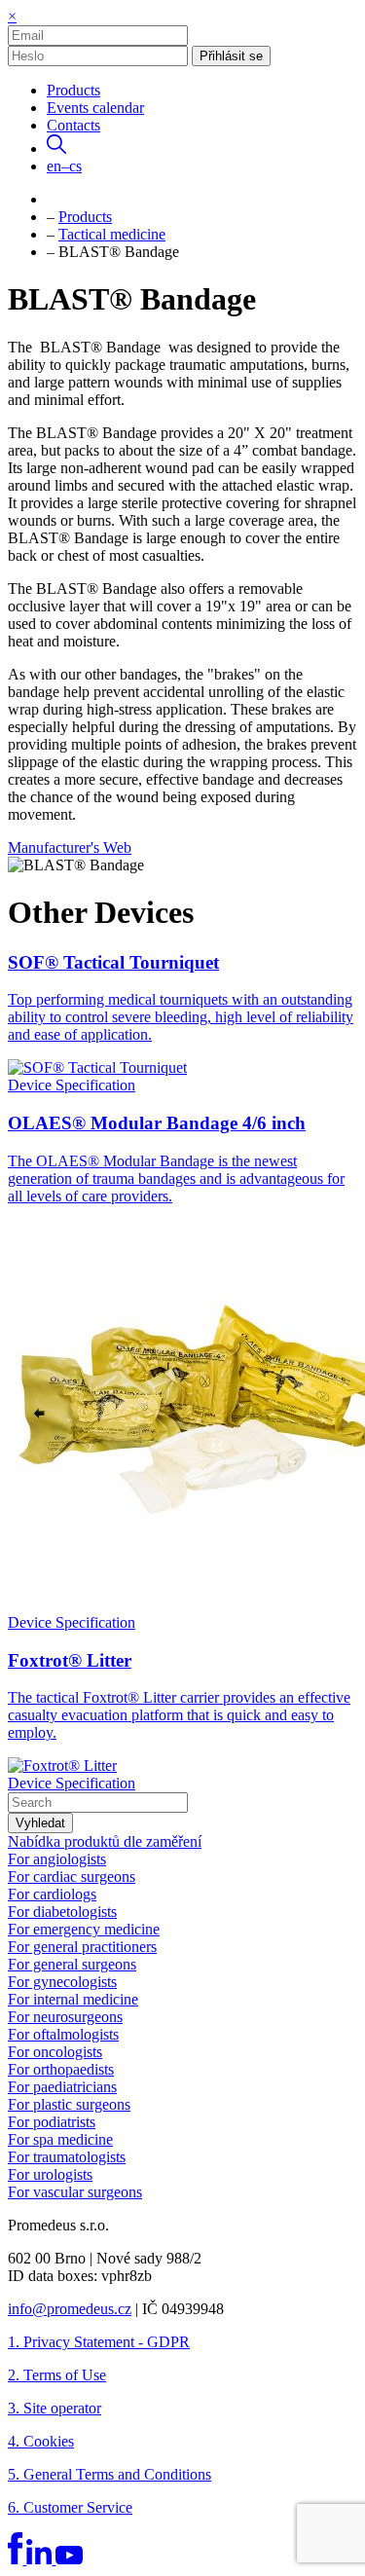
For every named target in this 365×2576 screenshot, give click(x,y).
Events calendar (95, 108)
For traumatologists (67, 2157)
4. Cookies (41, 2441)
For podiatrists (52, 2122)
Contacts (73, 125)
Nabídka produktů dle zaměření (105, 1841)
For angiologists (57, 1859)
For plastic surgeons (69, 2104)
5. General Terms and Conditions (109, 2474)
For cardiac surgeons (72, 1877)
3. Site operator (55, 2408)
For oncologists (55, 2052)
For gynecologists (62, 1982)
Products (73, 90)
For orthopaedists (61, 2069)
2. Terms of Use (57, 2375)
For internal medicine (73, 1999)
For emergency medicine (84, 1929)
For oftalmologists (63, 2034)
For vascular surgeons (75, 2192)
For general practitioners (82, 1947)
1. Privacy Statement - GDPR (99, 2342)
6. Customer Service (70, 2507)
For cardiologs (52, 1894)
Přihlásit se (231, 56)
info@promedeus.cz (70, 2309)
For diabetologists (62, 1912)
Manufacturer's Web (70, 847)
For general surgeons (72, 1964)
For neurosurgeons (65, 2017)
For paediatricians (62, 2087)
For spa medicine (60, 2139)
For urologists (50, 2174)
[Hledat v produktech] (56, 148)
